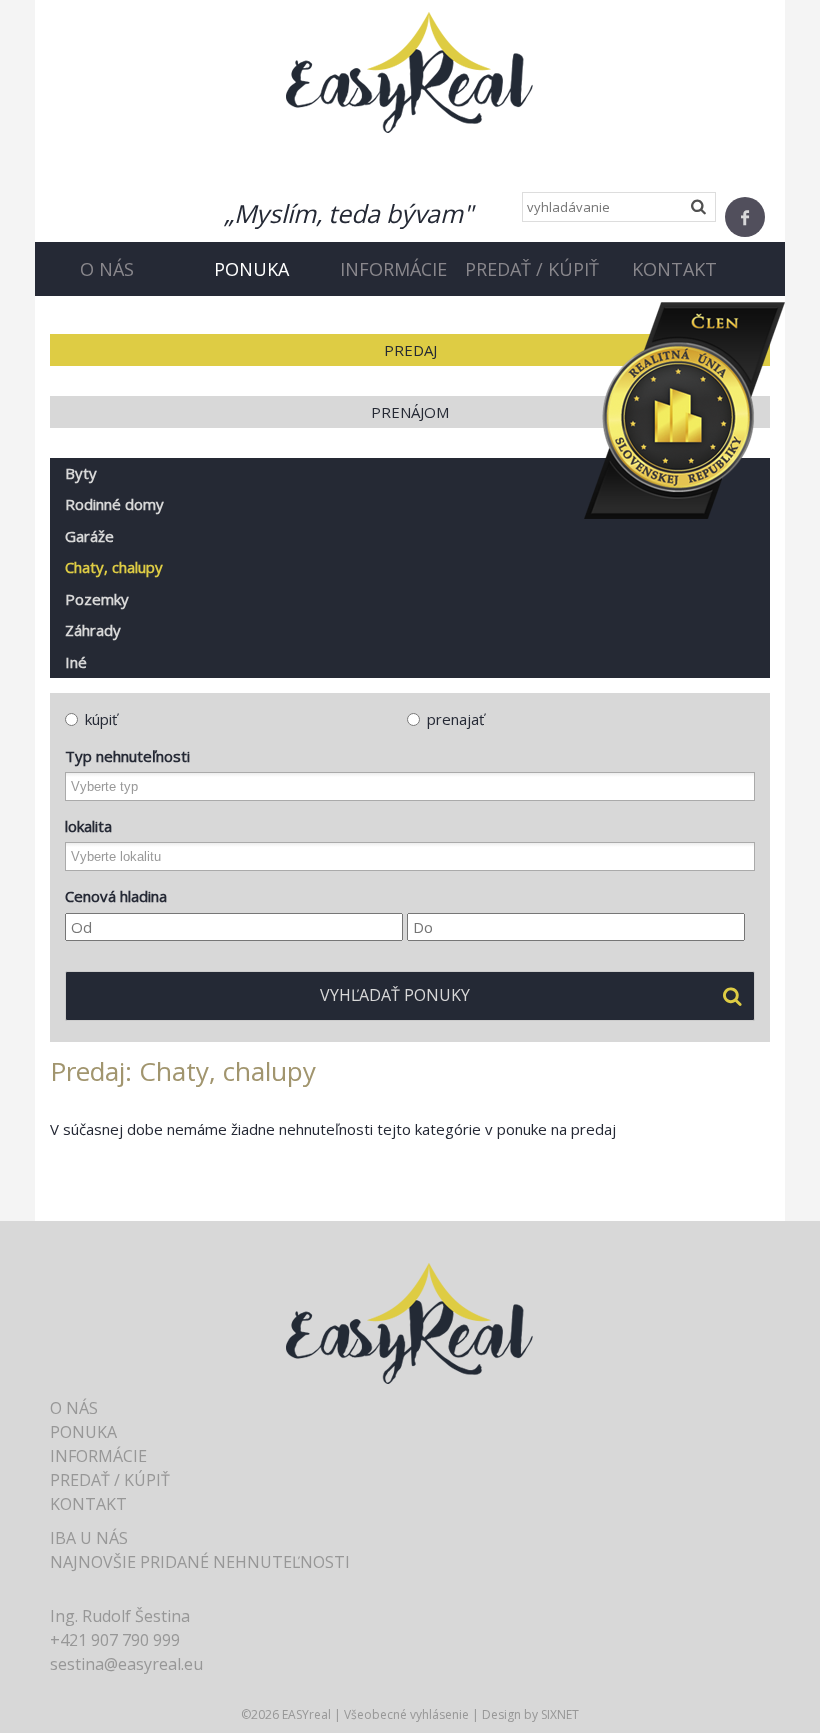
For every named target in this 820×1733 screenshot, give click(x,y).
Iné (76, 662)
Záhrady (93, 630)
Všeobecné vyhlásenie (406, 1714)
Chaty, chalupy (114, 567)
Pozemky (97, 599)
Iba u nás (89, 1538)
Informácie (393, 269)
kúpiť (101, 719)
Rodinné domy (114, 504)
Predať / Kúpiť (532, 269)
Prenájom (410, 412)
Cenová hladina (116, 896)
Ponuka (251, 269)
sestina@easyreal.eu (126, 1664)
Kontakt (674, 269)
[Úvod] (410, 71)
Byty (81, 473)
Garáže (89, 536)
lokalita (88, 826)
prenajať (455, 719)
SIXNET (560, 1714)
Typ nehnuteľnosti (127, 756)
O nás (107, 269)
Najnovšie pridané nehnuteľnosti (200, 1562)
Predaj (410, 350)
